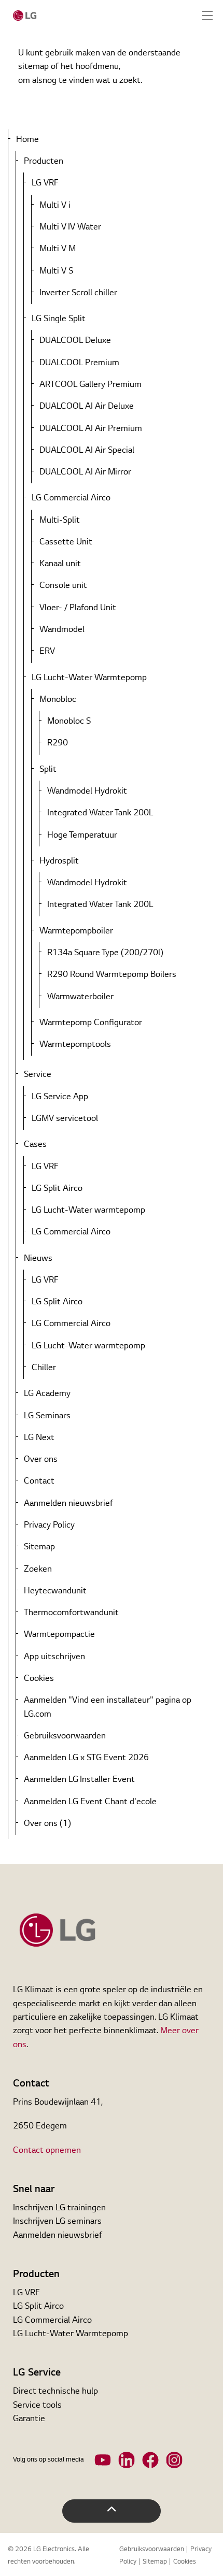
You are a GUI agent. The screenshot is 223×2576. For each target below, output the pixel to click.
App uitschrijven (54, 1657)
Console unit (63, 586)
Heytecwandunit (55, 1591)
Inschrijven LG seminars (57, 2222)
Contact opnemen (47, 2151)
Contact (39, 1481)
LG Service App (60, 1097)
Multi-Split (60, 521)
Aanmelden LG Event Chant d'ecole (90, 1802)
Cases (35, 1145)
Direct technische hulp (55, 2392)
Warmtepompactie (59, 1635)
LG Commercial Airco (71, 498)
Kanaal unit (60, 564)
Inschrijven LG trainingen (59, 2208)
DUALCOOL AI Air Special (87, 451)
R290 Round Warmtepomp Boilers (112, 975)
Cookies (39, 1679)
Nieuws (38, 1259)
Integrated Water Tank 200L (100, 813)
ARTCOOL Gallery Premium (90, 385)
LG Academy (47, 1394)
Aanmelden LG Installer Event (79, 1780)
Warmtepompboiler (76, 931)
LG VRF (45, 183)
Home (27, 140)
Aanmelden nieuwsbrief (68, 1504)
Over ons (41, 1460)
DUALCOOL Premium (79, 363)
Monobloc (58, 700)
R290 (58, 743)
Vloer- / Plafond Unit (78, 608)
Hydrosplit (59, 861)
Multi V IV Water (70, 227)
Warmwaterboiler (80, 997)
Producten (44, 162)
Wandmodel (62, 630)
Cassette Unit (66, 542)
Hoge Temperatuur (82, 836)
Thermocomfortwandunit (71, 1613)
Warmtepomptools (75, 1045)
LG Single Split (59, 319)
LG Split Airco (57, 1189)
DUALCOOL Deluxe (75, 341)
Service (38, 1075)
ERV (47, 652)
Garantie (29, 2419)
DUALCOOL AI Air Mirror (85, 472)
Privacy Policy (49, 1526)
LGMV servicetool (65, 1119)
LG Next (39, 1438)
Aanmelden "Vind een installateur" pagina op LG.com (108, 1707)
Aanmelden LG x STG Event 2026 (86, 1758)
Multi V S (56, 271)
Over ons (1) (47, 1824)
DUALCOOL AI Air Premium (91, 429)
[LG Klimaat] (25, 16)
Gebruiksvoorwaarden (65, 1736)
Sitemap (39, 1547)
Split (48, 770)
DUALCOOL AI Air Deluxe (87, 407)
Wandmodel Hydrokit (87, 791)
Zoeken (38, 1570)
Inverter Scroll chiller (78, 293)
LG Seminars (47, 1416)
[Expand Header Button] (207, 16)
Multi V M (58, 249)
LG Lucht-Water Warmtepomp (89, 678)
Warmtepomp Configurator (91, 1023)
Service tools (37, 2406)
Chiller (44, 1368)
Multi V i (55, 206)
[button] (112, 2511)
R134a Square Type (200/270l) (105, 953)
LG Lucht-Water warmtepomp (88, 1211)
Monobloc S (69, 722)
